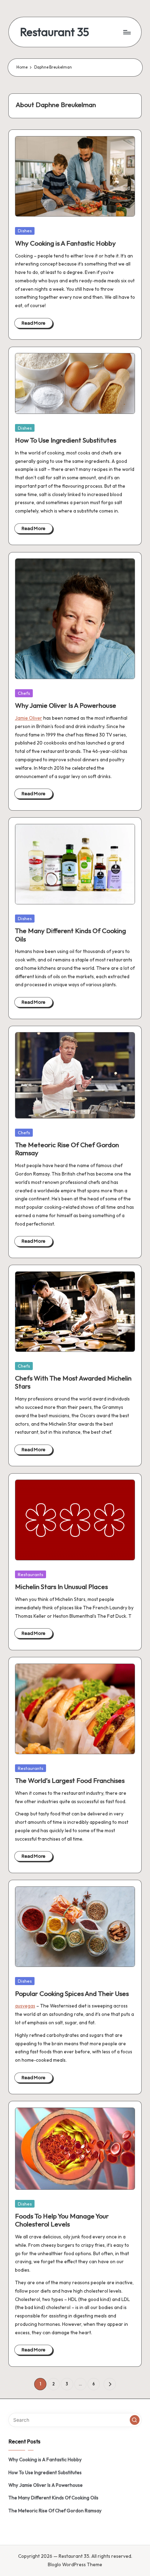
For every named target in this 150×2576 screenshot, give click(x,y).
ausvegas (25, 2006)
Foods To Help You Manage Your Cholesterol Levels (62, 2220)
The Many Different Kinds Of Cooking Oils (70, 935)
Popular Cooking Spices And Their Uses (72, 1993)
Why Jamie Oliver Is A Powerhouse (66, 705)
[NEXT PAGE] (110, 2384)
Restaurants (31, 1574)
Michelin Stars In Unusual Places (61, 1587)
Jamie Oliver (29, 718)
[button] (110, 2384)
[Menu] (127, 32)
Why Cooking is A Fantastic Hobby (65, 243)
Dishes (25, 231)
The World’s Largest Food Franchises (70, 1780)
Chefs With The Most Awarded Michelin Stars (73, 1382)
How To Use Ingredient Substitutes (66, 440)
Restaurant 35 (54, 32)
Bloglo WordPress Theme (75, 2564)
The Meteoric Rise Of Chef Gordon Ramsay (67, 1149)
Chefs (24, 693)
